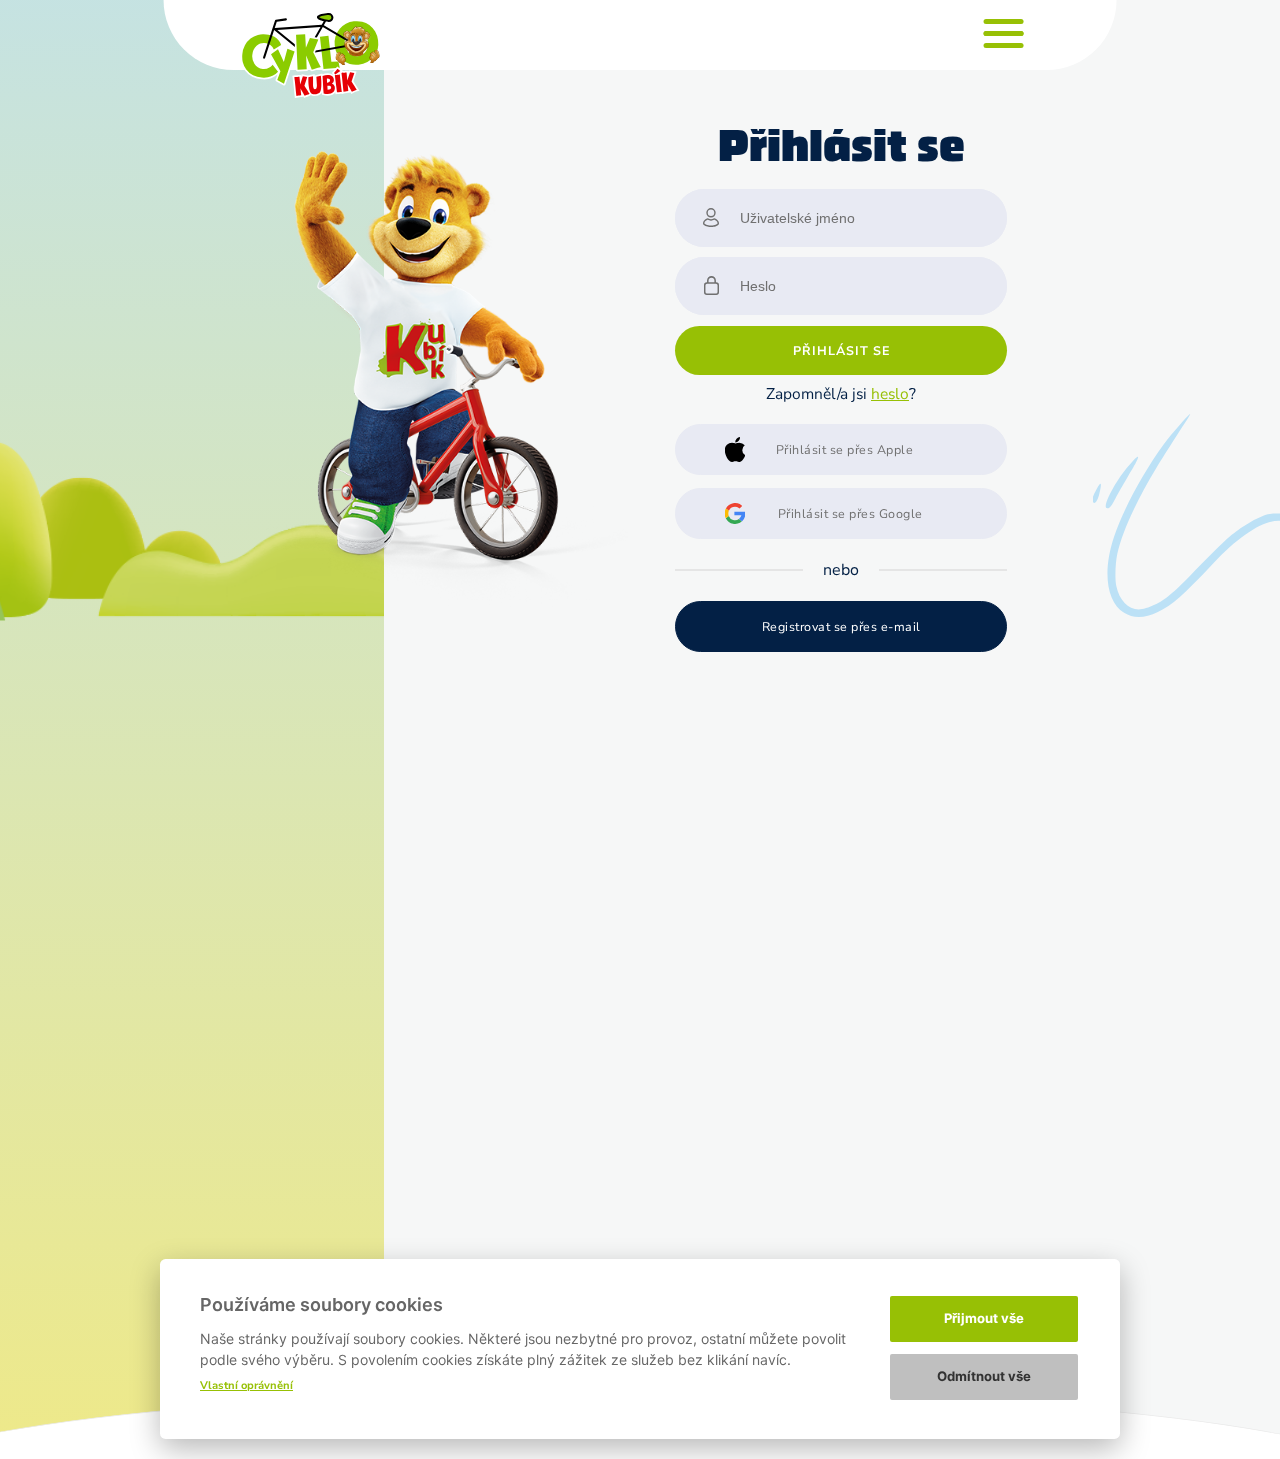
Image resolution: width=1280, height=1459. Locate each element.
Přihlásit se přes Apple (845, 449)
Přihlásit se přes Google (850, 513)
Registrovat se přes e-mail (841, 626)
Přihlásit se (841, 350)
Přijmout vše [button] (984, 1318)
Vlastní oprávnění (246, 1385)
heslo (890, 393)
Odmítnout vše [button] (984, 1376)
